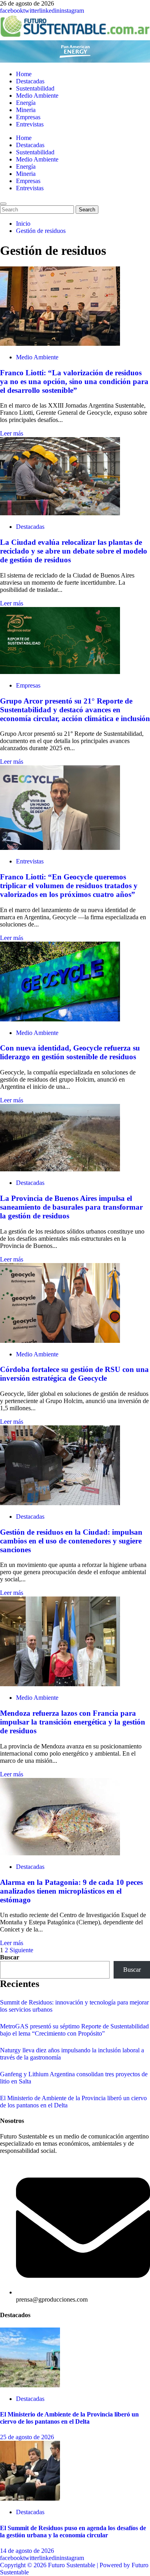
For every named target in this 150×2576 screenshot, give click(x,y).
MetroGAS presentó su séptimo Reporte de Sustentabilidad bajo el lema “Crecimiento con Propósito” (74, 2030)
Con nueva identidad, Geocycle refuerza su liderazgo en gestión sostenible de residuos (70, 1052)
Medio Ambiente (37, 96)
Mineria (26, 110)
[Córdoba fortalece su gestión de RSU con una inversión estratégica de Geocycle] (60, 1341)
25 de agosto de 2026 (27, 2437)
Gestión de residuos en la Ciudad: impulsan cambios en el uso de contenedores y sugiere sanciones (71, 1541)
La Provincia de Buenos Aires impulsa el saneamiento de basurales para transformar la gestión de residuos (71, 1207)
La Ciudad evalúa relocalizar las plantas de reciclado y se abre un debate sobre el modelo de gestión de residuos (74, 551)
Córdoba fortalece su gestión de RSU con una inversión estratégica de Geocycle (74, 1374)
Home (24, 74)
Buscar (10, 1957)
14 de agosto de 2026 (27, 2551)
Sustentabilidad (35, 88)
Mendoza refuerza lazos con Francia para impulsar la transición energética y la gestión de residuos (73, 1722)
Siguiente (21, 1950)
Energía (26, 103)
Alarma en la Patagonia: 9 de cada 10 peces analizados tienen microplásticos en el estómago (71, 1891)
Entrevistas (30, 124)
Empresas (28, 117)
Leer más (12, 433)
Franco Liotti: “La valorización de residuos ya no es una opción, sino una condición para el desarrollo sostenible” (74, 381)
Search (89, 209)
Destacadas (30, 81)
